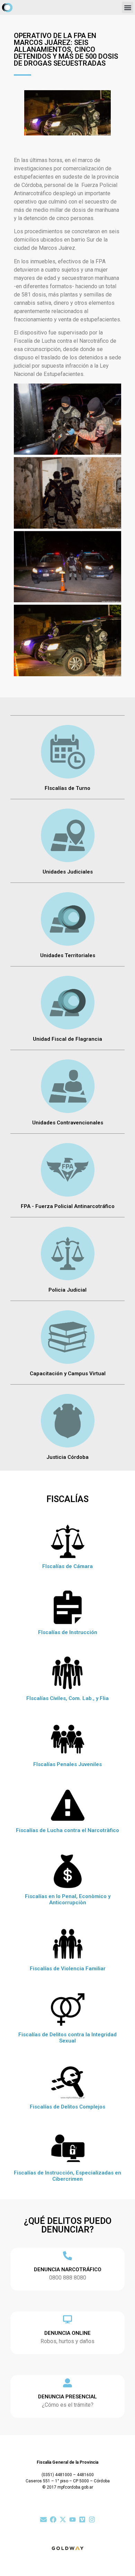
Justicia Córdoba (67, 1457)
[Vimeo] (82, 2520)
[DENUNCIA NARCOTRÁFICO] (67, 2256)
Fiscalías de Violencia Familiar (68, 1969)
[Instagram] (92, 2520)
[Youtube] (73, 2520)
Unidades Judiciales (68, 872)
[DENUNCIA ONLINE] (67, 2319)
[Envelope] (43, 2520)
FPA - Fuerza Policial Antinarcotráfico (68, 1206)
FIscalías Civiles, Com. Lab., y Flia (67, 1698)
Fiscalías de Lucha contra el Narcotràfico (67, 1830)
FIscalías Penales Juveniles (67, 1764)
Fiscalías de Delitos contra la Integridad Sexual (67, 2038)
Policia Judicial (67, 1290)
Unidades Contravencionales (68, 1123)
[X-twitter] (63, 2520)
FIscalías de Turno (67, 788)
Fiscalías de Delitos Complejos (67, 2107)
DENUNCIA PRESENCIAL (67, 2397)
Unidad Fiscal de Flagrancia (67, 1039)
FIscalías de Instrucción (68, 1632)
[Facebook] (53, 2520)
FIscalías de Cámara (67, 1566)
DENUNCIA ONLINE (67, 2333)
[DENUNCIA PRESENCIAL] (67, 2383)
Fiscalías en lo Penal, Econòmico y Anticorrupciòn (68, 1899)
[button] (128, 7)
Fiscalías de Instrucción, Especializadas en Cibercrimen (67, 2176)
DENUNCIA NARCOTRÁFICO (68, 2270)
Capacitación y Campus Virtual (68, 1374)
